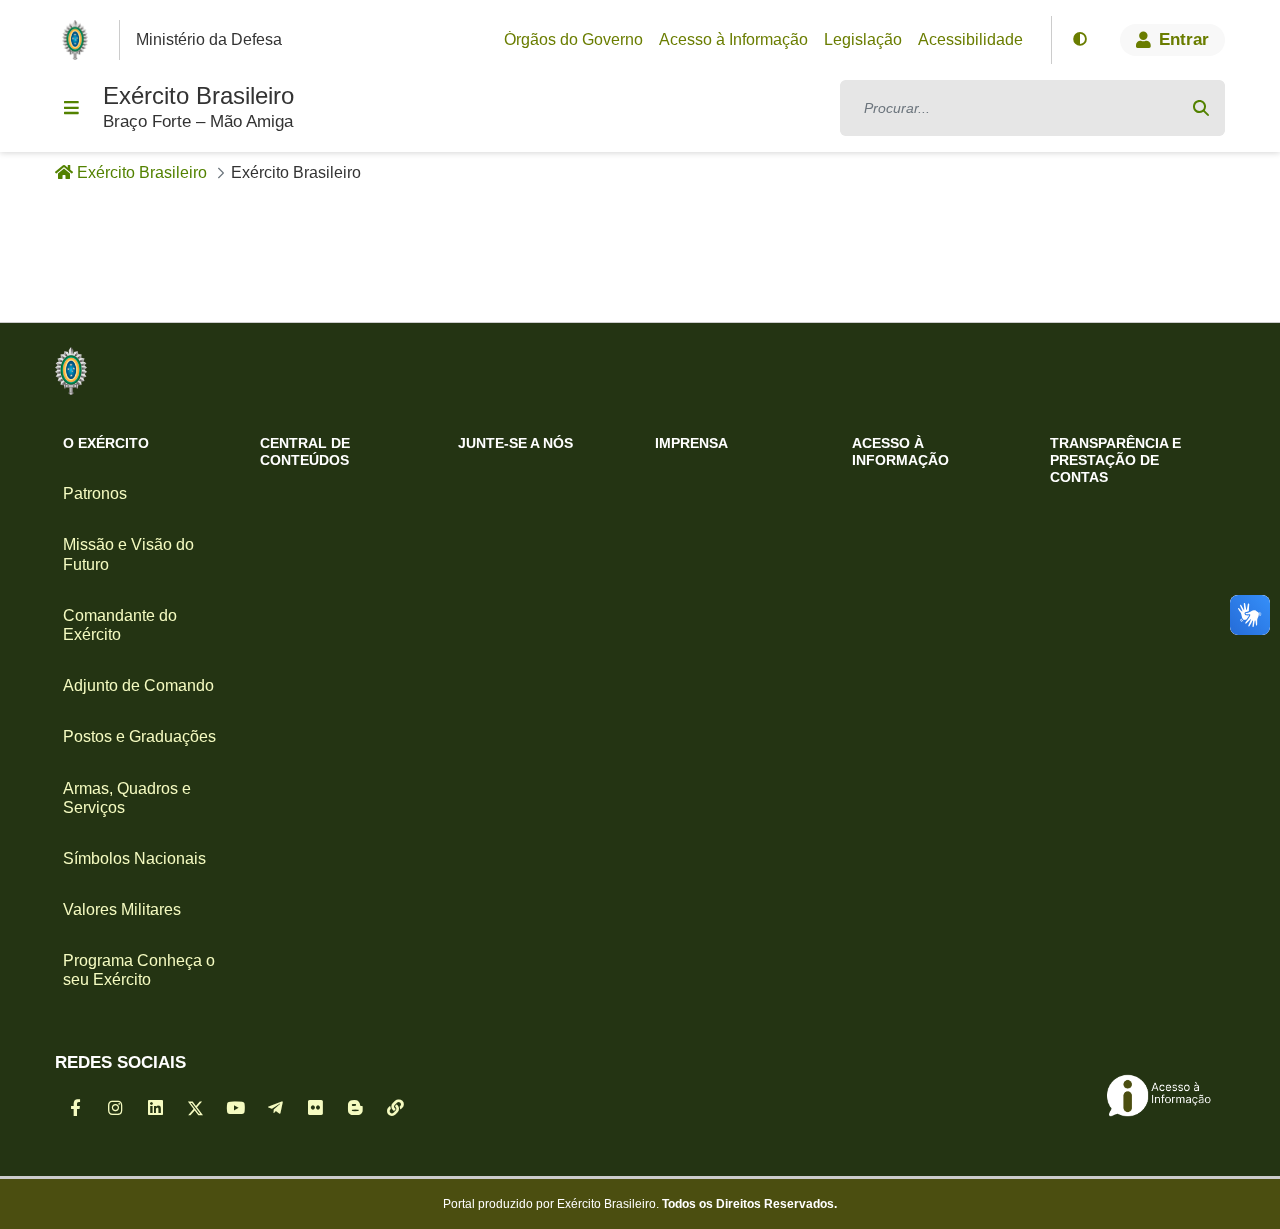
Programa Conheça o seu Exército (139, 970)
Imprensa (691, 443)
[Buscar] (1201, 108)
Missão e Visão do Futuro (128, 554)
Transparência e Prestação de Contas (1115, 460)
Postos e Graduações (139, 736)
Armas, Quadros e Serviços (127, 798)
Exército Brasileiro (198, 95)
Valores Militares (122, 909)
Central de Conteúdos (305, 451)
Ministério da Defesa (209, 39)
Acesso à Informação (900, 451)
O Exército (106, 443)
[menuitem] (573, 40)
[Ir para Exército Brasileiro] (79, 40)
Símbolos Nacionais (134, 858)
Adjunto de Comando (138, 685)
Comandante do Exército (120, 625)
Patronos (95, 493)
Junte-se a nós (515, 443)
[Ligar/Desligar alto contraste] (1080, 40)
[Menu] (71, 108)
